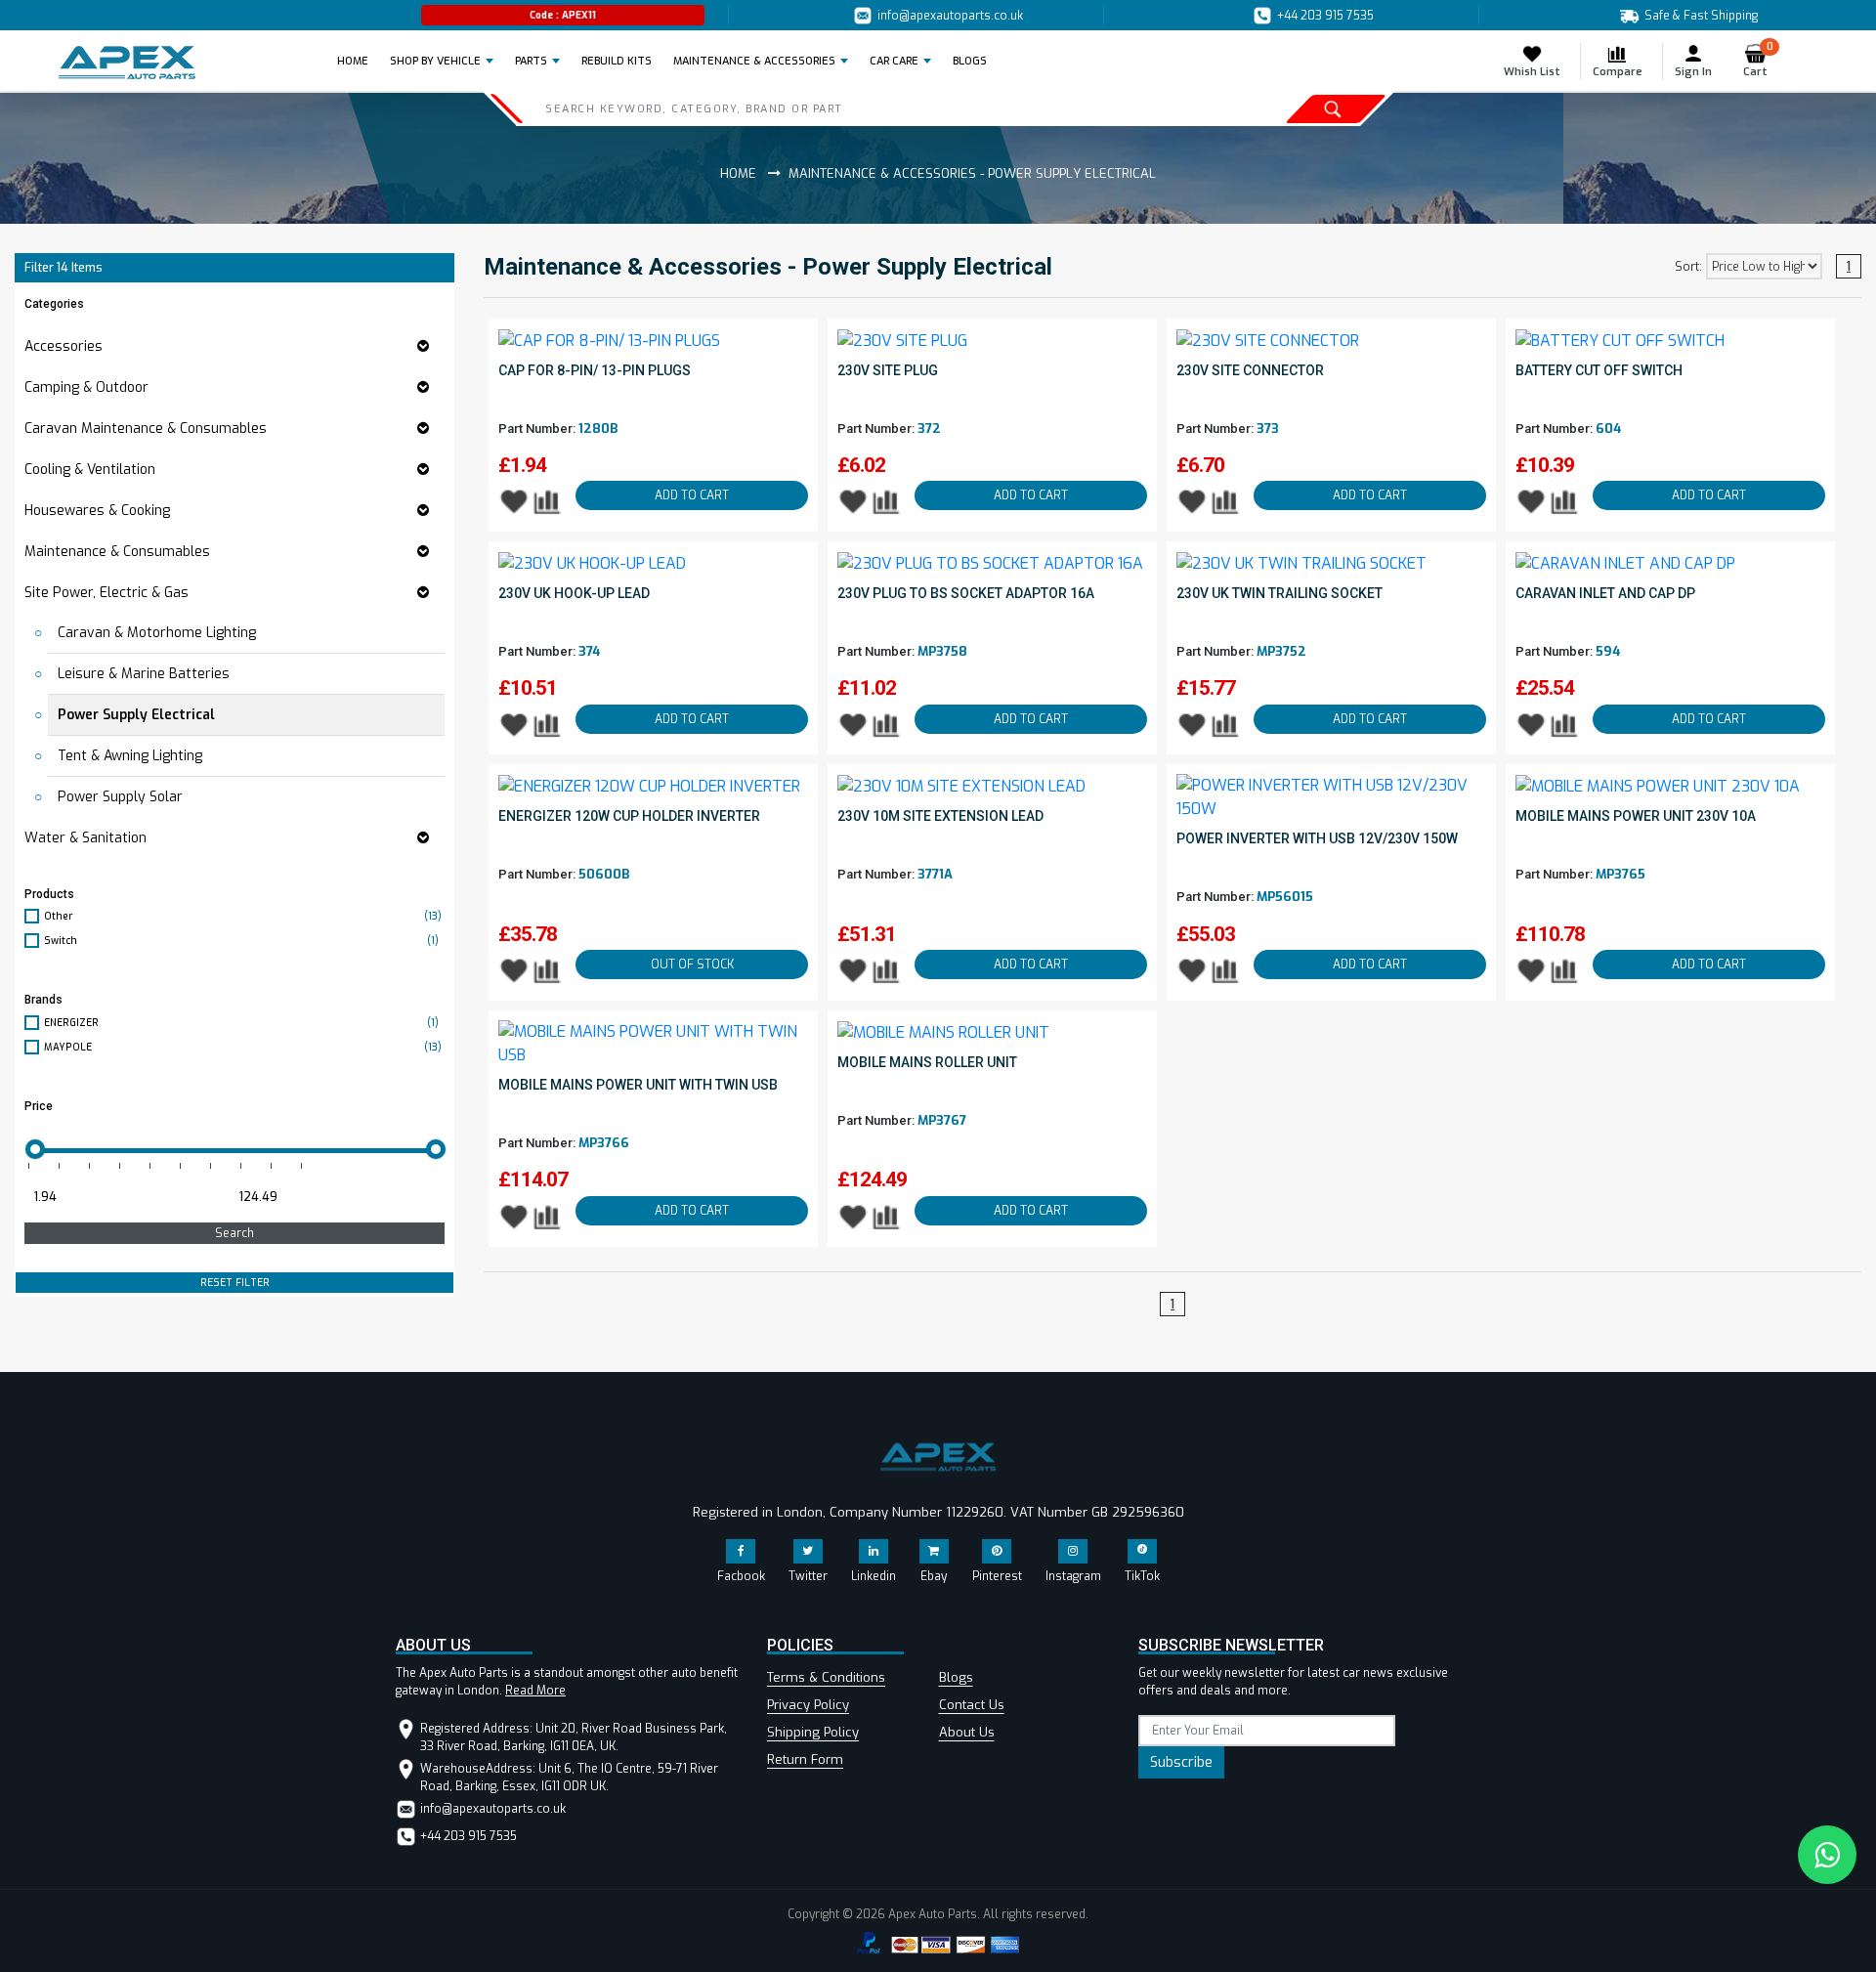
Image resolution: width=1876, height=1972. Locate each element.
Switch (241, 941)
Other (243, 916)
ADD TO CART (692, 495)
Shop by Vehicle (435, 61)
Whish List (1532, 72)
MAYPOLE (243, 1047)
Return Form (805, 1759)
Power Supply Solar (120, 797)
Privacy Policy (808, 1705)
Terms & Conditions (826, 1677)
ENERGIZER (241, 1023)
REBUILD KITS (617, 61)
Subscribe (1181, 1762)
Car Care (894, 61)
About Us (967, 1732)
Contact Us (972, 1705)
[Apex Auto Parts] (127, 63)
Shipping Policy (813, 1732)
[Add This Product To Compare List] (549, 501)
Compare (1618, 72)
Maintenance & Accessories (754, 61)
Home (359, 61)
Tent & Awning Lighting (130, 756)
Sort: (1688, 267)
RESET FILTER (235, 1283)
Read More (535, 1691)
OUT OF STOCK (692, 965)
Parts (531, 61)
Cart (1758, 61)
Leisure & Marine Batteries (144, 674)
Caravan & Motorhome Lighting (157, 633)
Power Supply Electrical (136, 715)
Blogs (956, 1677)
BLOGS (970, 61)
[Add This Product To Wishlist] (514, 501)
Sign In (1693, 72)
